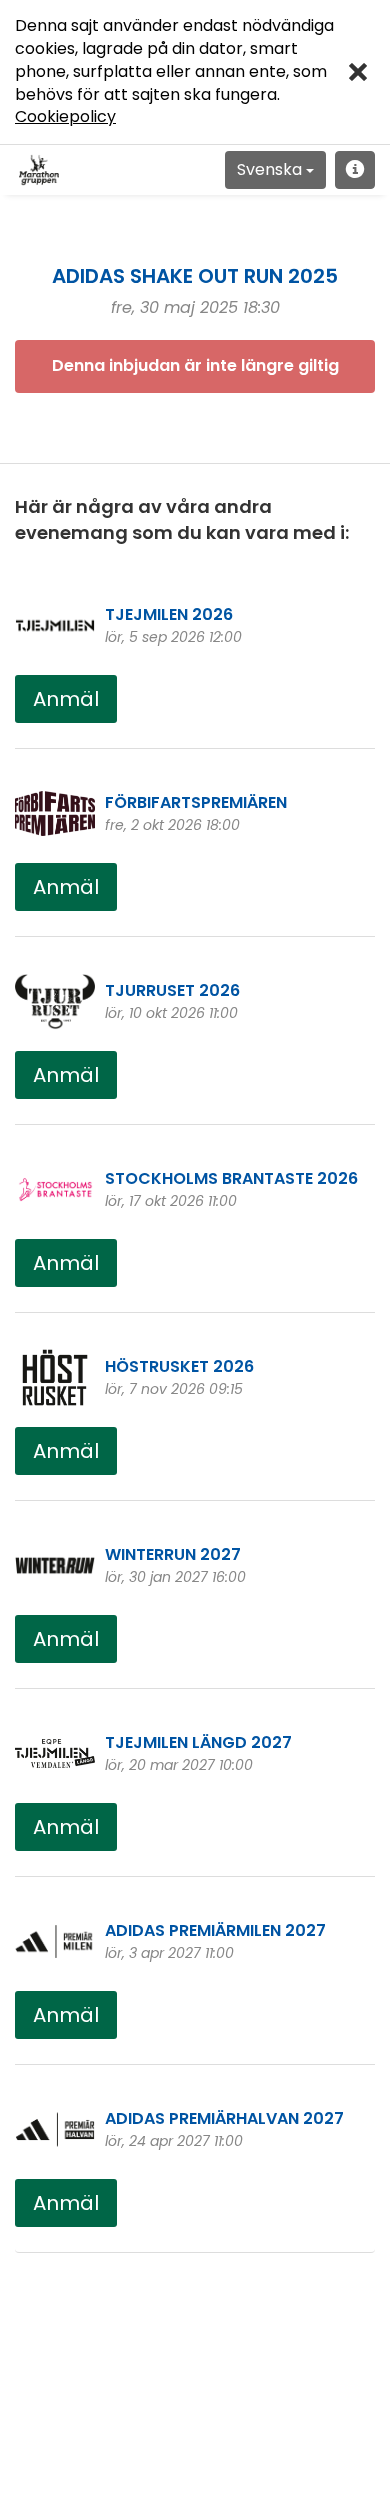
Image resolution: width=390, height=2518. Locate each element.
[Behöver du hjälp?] (355, 170)
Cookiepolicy (65, 116)
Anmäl (66, 699)
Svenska (271, 169)
